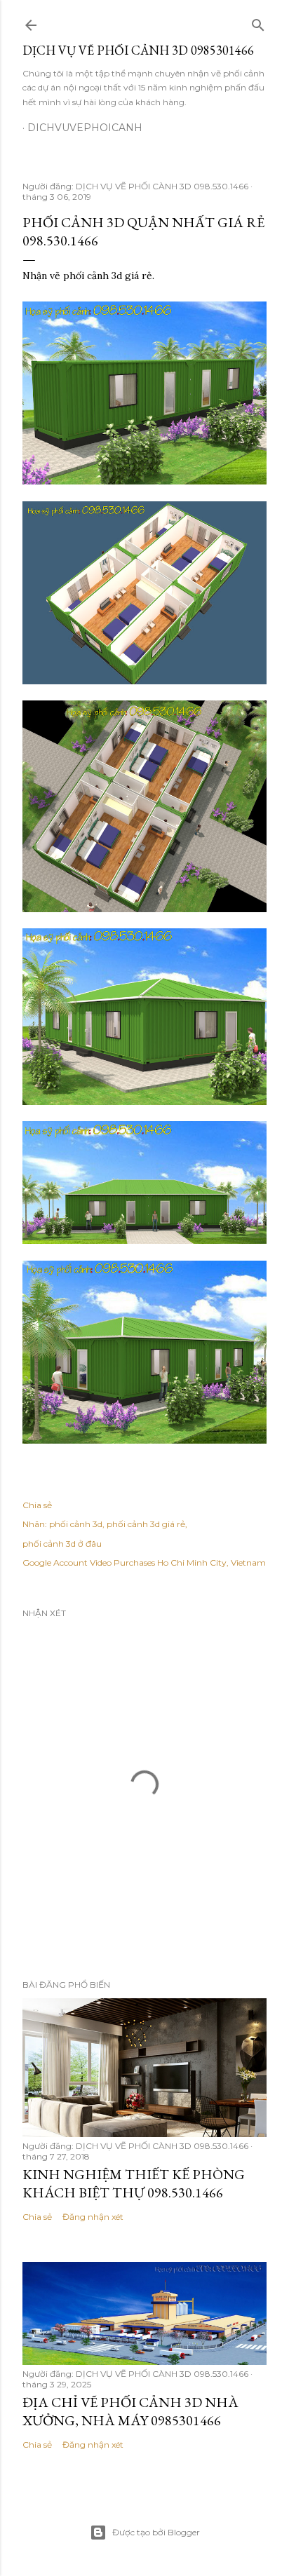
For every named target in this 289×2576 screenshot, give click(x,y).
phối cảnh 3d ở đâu (62, 1544)
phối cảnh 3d (76, 1524)
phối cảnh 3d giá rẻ (146, 1524)
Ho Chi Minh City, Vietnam (211, 1562)
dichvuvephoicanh (85, 128)
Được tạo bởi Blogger (156, 2532)
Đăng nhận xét (93, 2217)
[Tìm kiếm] (258, 22)
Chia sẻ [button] (37, 1505)
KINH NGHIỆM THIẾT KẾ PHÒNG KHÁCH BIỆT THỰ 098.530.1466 (134, 2183)
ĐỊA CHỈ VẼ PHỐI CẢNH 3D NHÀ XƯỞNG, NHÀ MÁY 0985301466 (130, 2411)
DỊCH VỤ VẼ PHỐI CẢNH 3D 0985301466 (138, 50)
